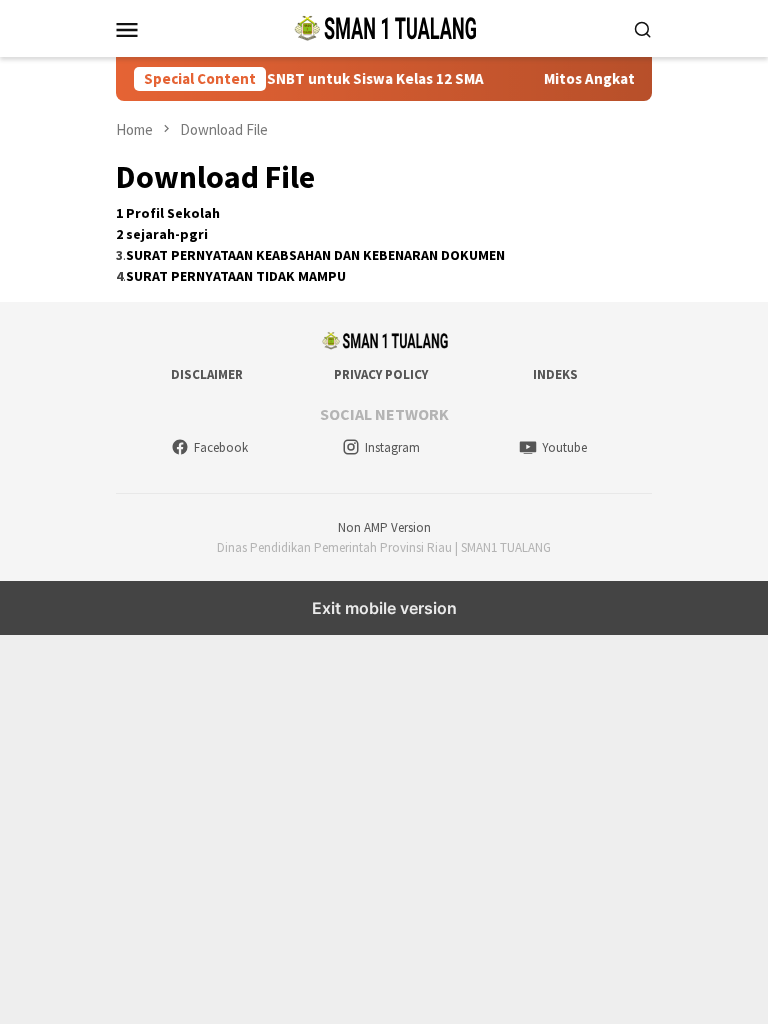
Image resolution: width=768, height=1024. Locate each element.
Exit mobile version (384, 608)
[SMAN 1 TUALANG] (384, 27)
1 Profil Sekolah (168, 213)
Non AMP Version (384, 527)
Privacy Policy (381, 374)
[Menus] (127, 29)
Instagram (392, 447)
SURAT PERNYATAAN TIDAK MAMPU (236, 276)
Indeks (555, 374)
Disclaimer (207, 374)
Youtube (564, 447)
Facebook (221, 447)
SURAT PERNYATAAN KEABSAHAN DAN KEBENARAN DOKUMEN (315, 255)
